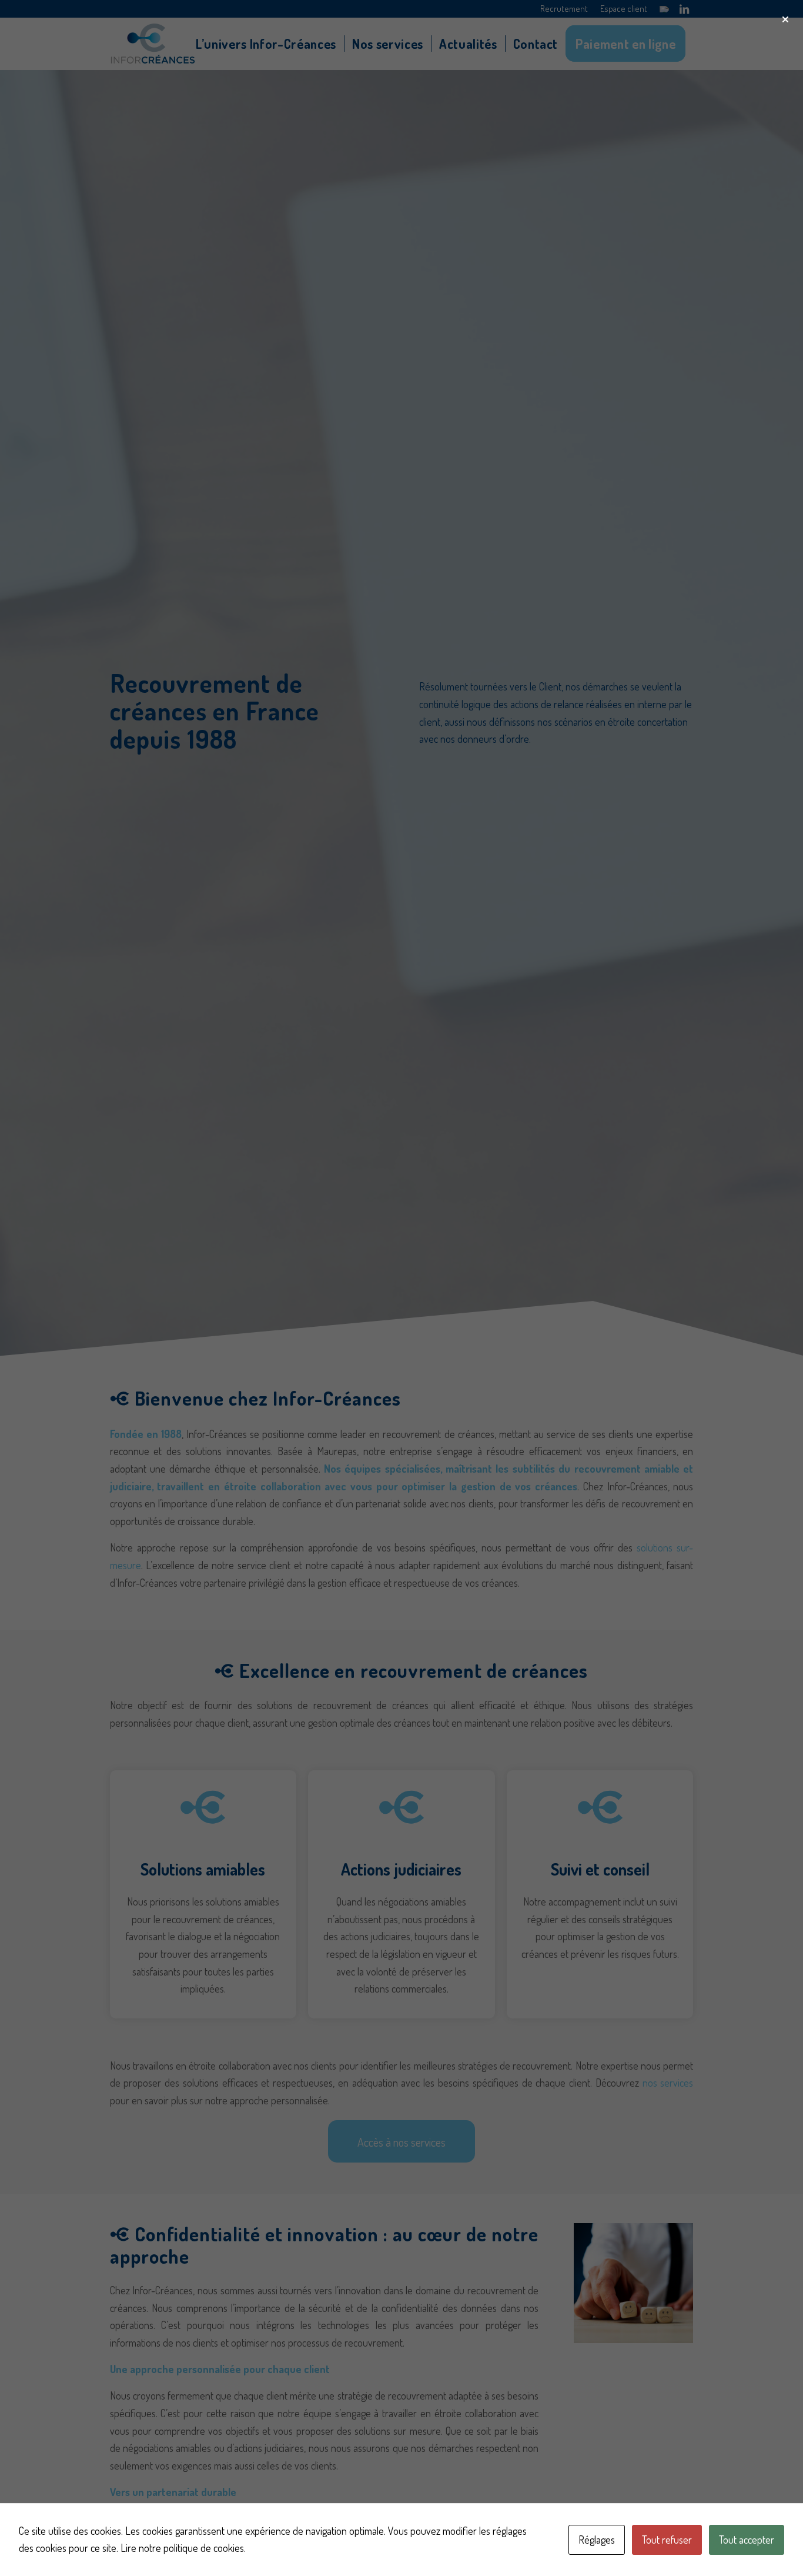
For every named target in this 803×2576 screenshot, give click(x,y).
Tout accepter (747, 2540)
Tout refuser (667, 2540)
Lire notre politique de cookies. (183, 2548)
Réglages (597, 2540)
